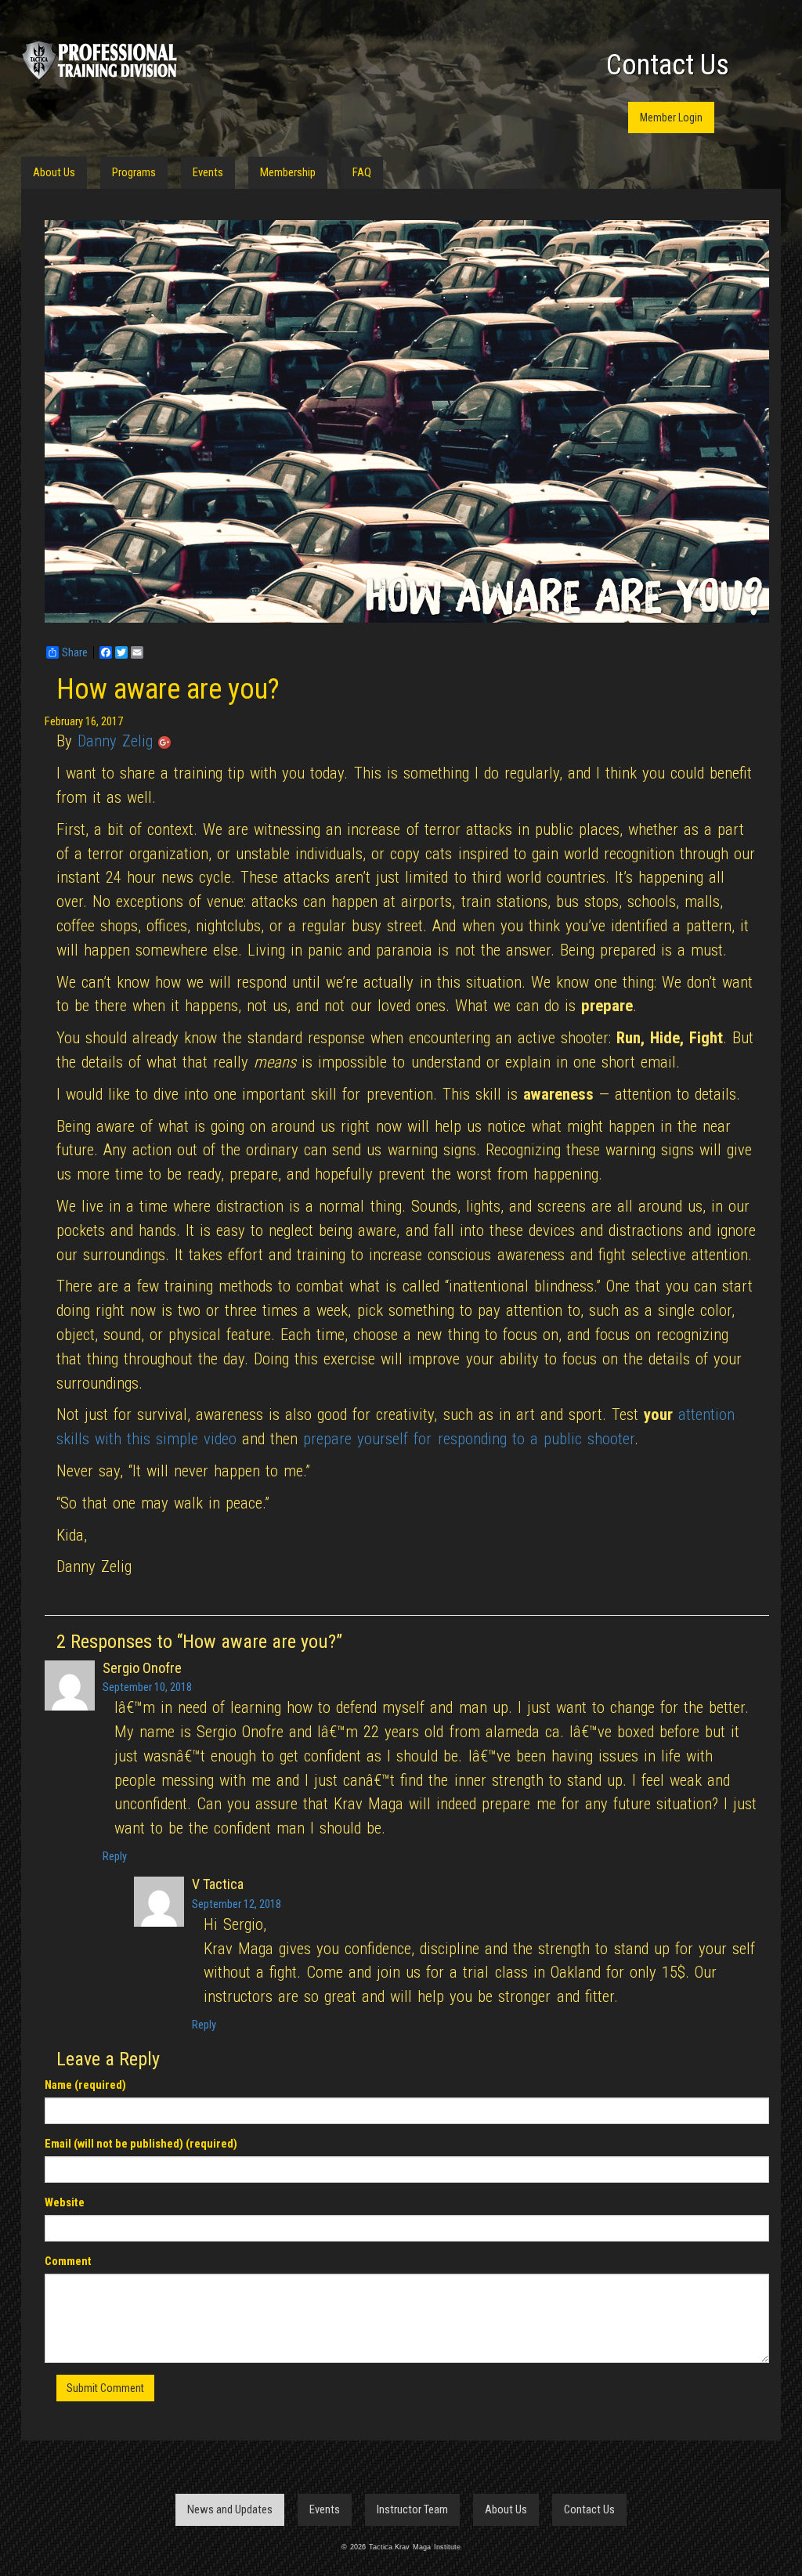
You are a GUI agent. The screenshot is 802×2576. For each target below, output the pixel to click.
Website (65, 2202)
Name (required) (85, 2085)
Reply (115, 1856)
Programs (134, 172)
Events (208, 172)
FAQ (362, 172)
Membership (288, 172)
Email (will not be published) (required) (141, 2144)
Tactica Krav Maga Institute (99, 60)
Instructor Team (412, 2509)
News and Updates (230, 2509)
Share (75, 652)
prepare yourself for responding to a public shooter (468, 1439)
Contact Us (668, 65)
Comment (68, 2261)
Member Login (671, 117)
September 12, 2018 (237, 1904)
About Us (54, 172)
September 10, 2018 (147, 1687)
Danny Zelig (115, 741)
